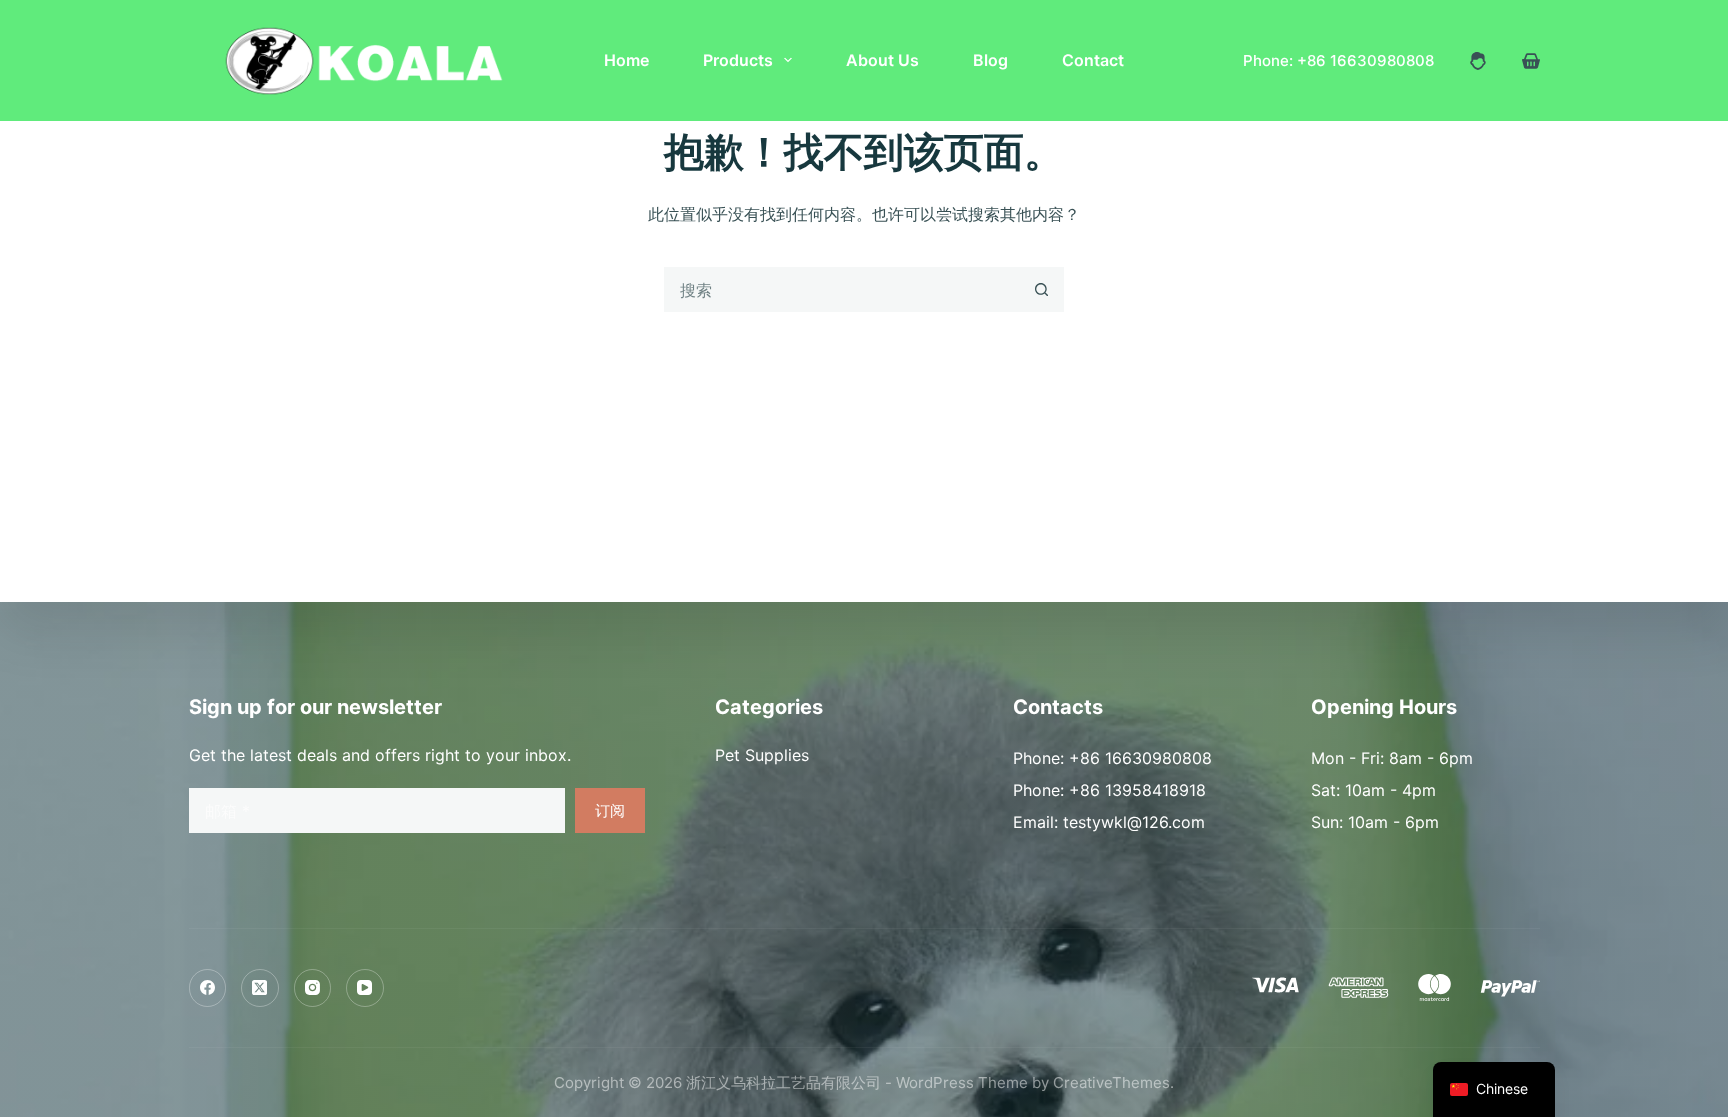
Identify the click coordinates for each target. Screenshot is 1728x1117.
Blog (990, 60)
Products (738, 60)
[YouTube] (365, 988)
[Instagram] (313, 988)
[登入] (1478, 61)
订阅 (610, 810)
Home (626, 60)
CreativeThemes (1111, 1082)
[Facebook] (208, 988)
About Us (882, 60)
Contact (1093, 60)
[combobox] (842, 289)
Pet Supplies (762, 755)
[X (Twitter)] (260, 988)
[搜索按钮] (1041, 289)
